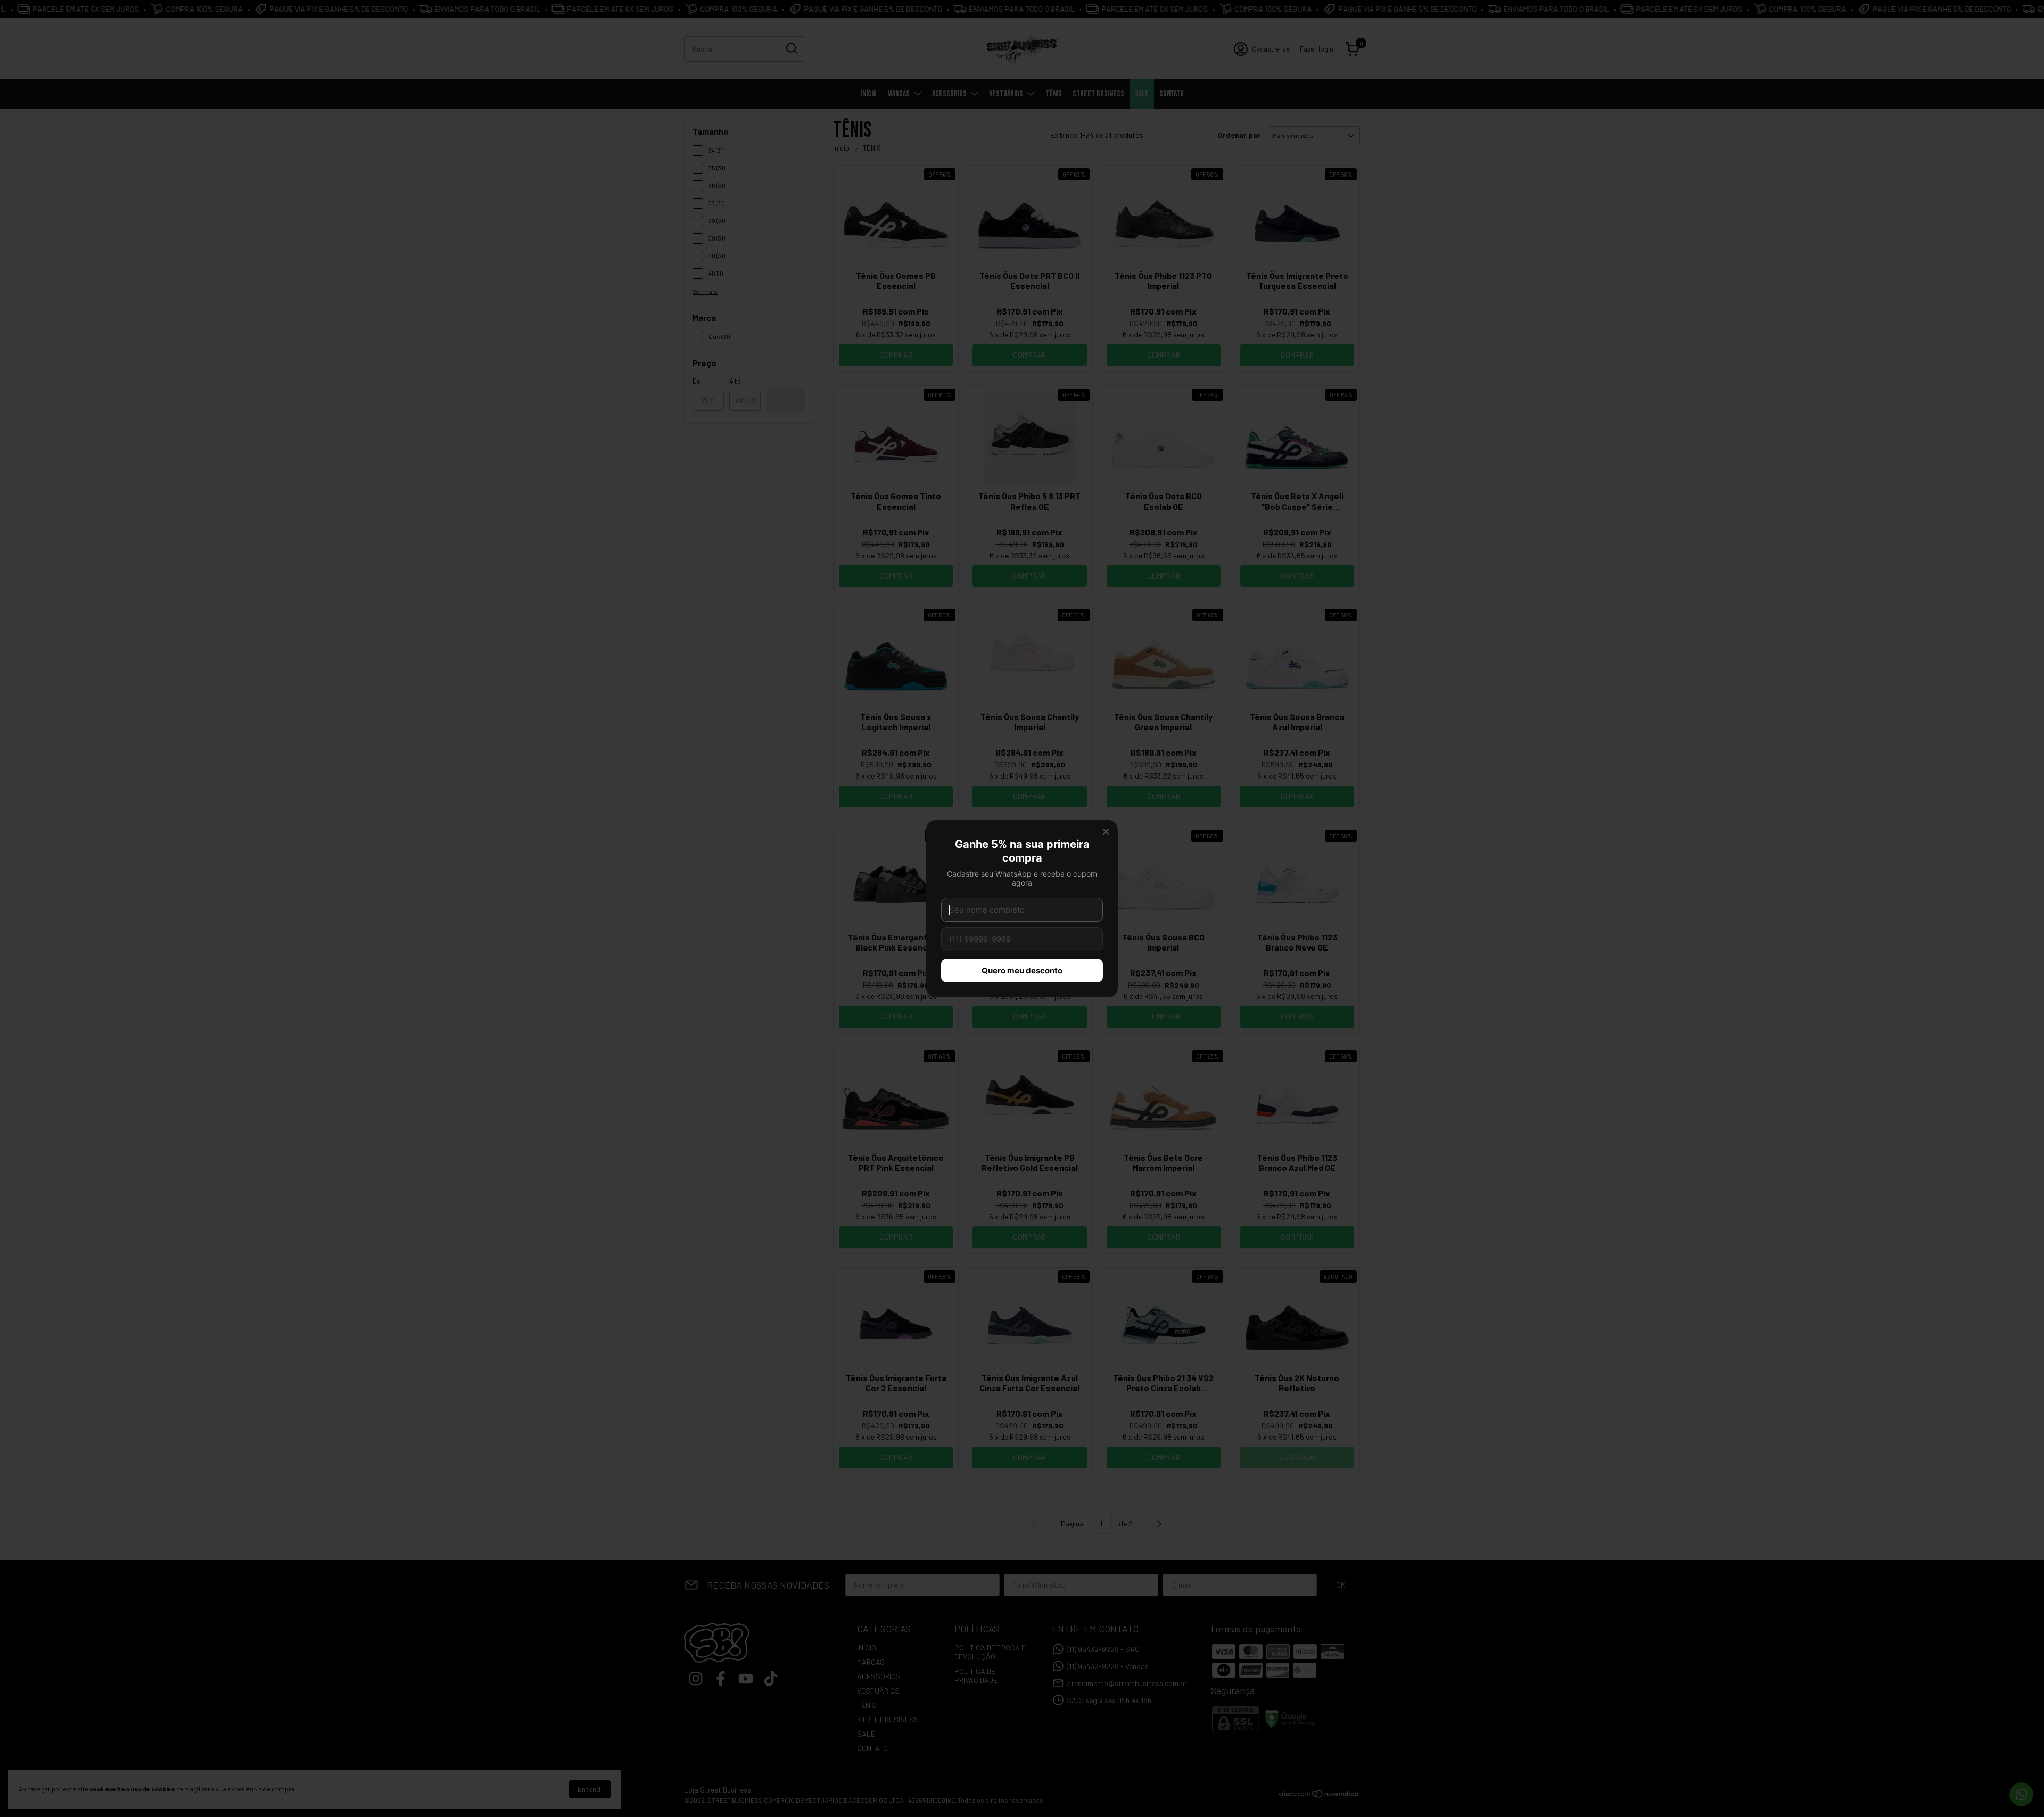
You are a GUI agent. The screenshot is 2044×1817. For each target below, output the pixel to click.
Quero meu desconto (1022, 971)
